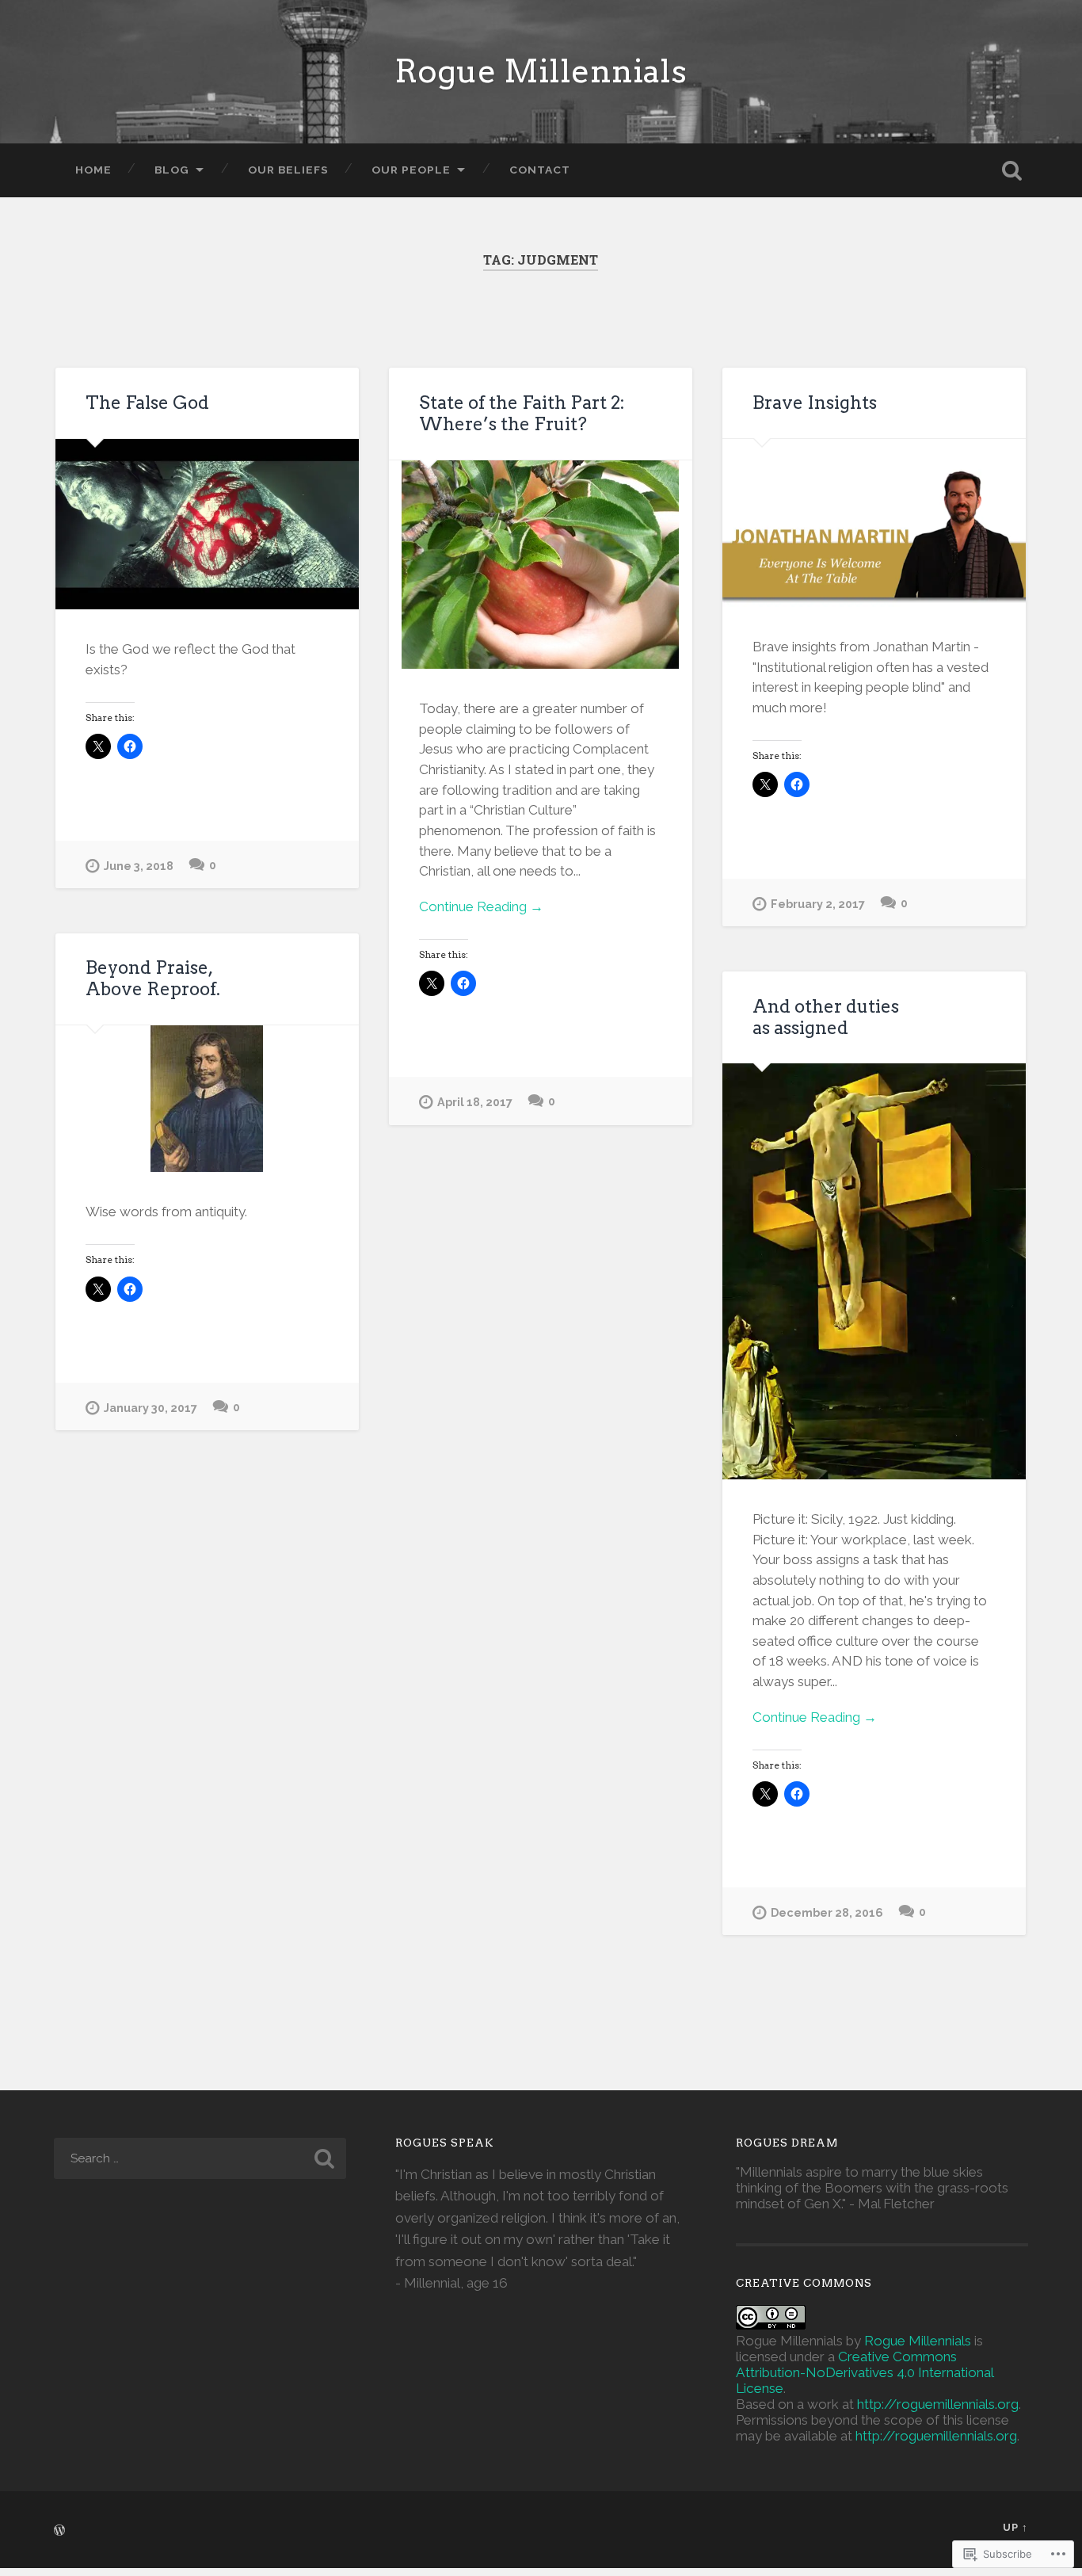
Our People (411, 170)
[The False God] (207, 524)
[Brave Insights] (874, 523)
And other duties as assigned (826, 1017)
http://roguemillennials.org (938, 2404)
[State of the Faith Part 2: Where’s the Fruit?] (541, 565)
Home (93, 170)
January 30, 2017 (150, 1408)
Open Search (1012, 170)
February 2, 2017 (818, 904)
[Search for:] (200, 2158)
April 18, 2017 (475, 1102)
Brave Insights (815, 403)
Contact (540, 170)
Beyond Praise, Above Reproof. (153, 978)
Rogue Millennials (541, 71)
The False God (147, 403)
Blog (172, 170)
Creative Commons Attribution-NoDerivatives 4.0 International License (865, 2372)
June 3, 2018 (139, 866)
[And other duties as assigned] (874, 1271)
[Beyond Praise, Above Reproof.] (207, 1099)
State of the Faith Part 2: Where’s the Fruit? (522, 413)
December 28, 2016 (827, 1912)
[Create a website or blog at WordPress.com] (59, 2531)
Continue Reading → (481, 906)
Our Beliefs (288, 170)
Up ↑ (1015, 2527)
